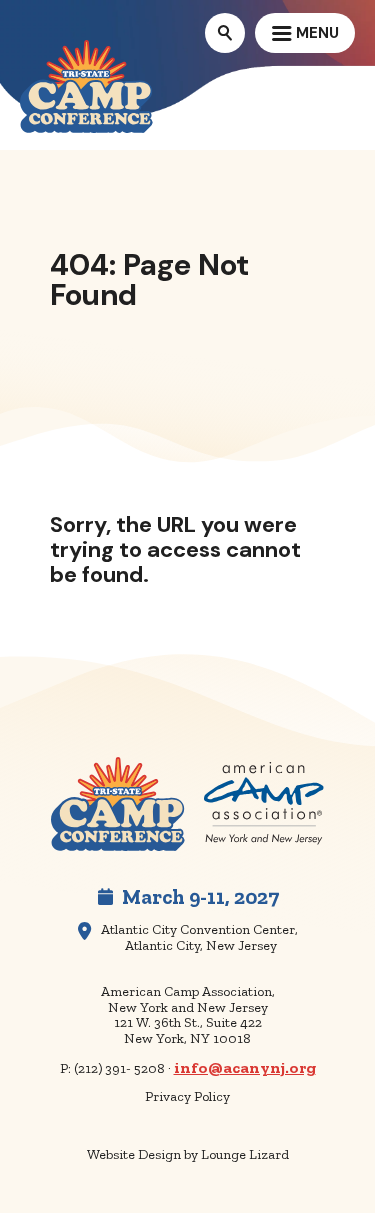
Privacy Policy (187, 1096)
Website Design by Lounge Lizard (188, 1154)
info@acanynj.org (245, 1067)
